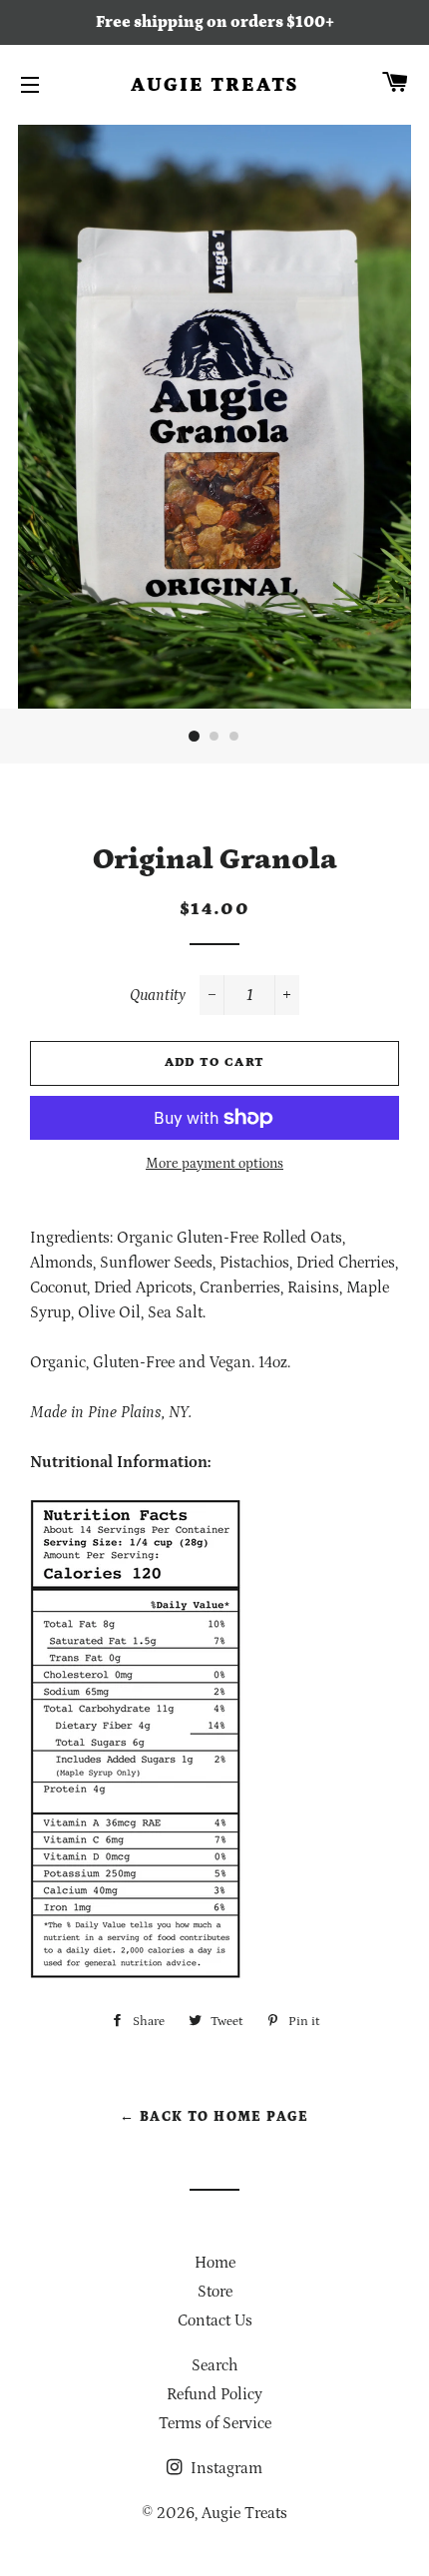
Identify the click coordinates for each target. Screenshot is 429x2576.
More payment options (214, 1164)
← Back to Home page (214, 2117)
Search (214, 2365)
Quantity (158, 995)
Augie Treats (215, 85)
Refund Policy (214, 2394)
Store (215, 2292)
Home (215, 2263)
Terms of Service (215, 2423)
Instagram (224, 2468)
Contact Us (215, 2320)
